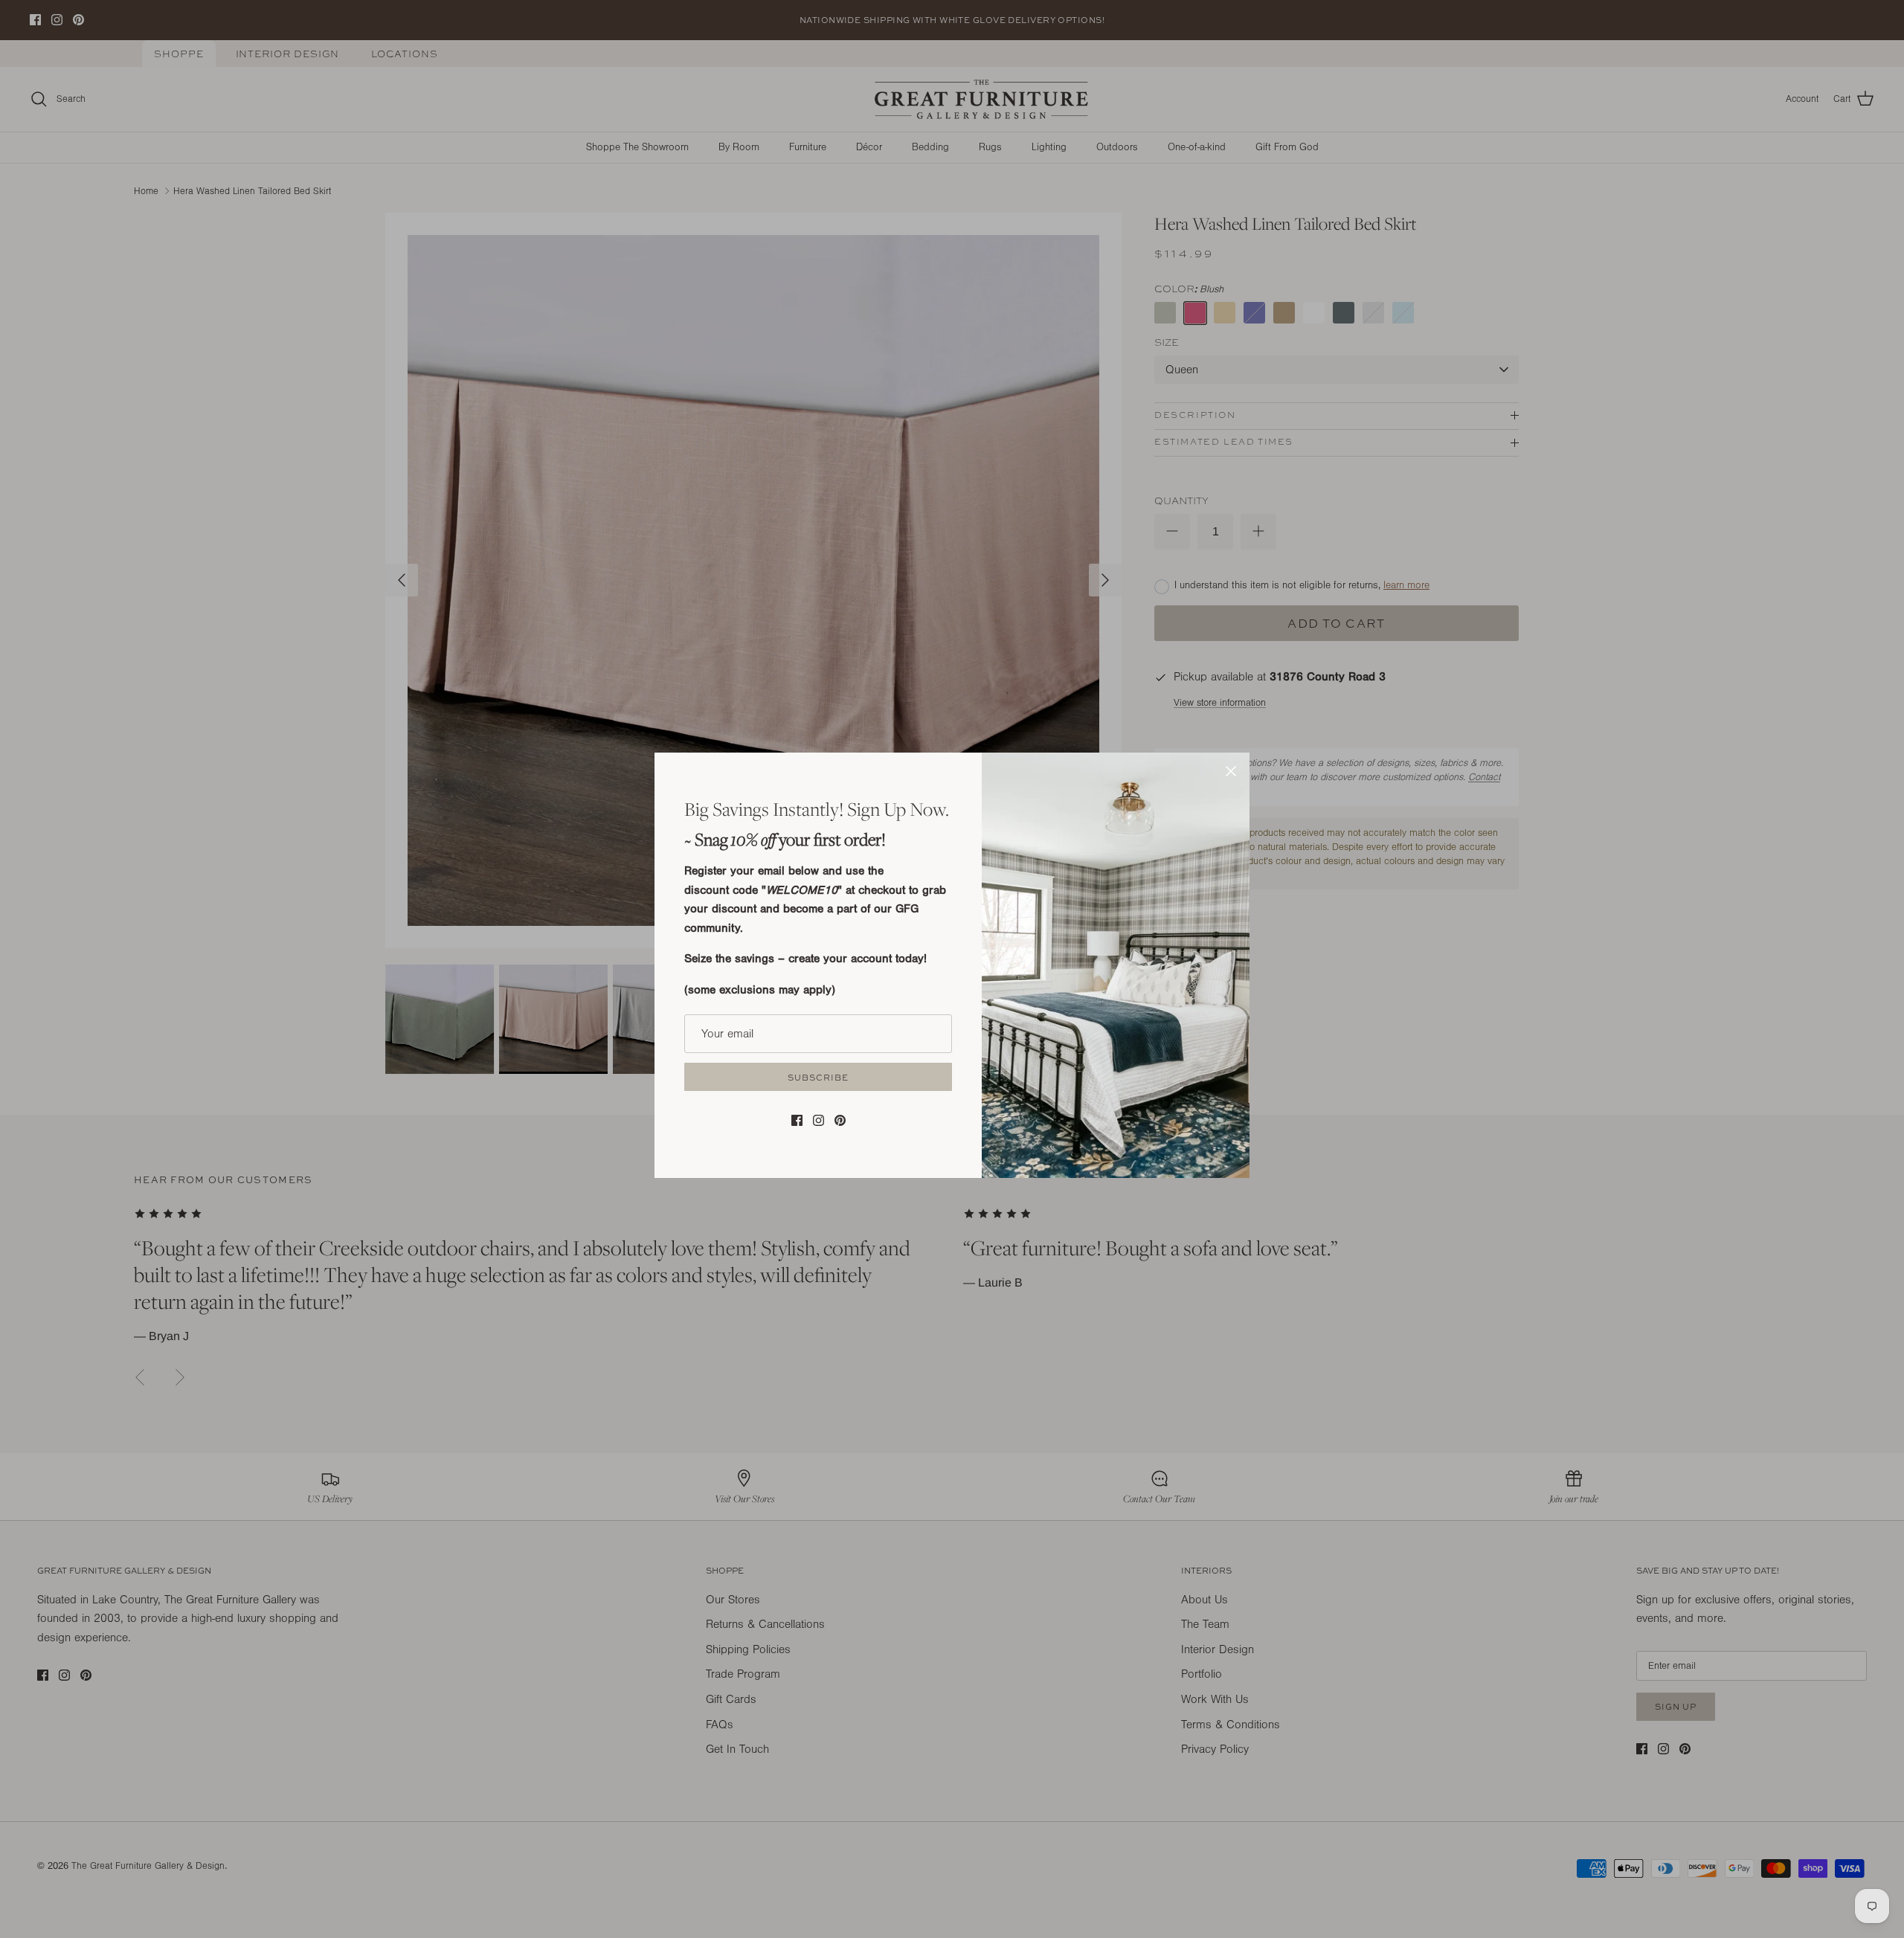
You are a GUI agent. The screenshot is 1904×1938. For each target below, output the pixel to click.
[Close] (1231, 771)
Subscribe (818, 1077)
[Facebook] (797, 1120)
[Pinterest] (840, 1120)
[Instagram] (818, 1120)
